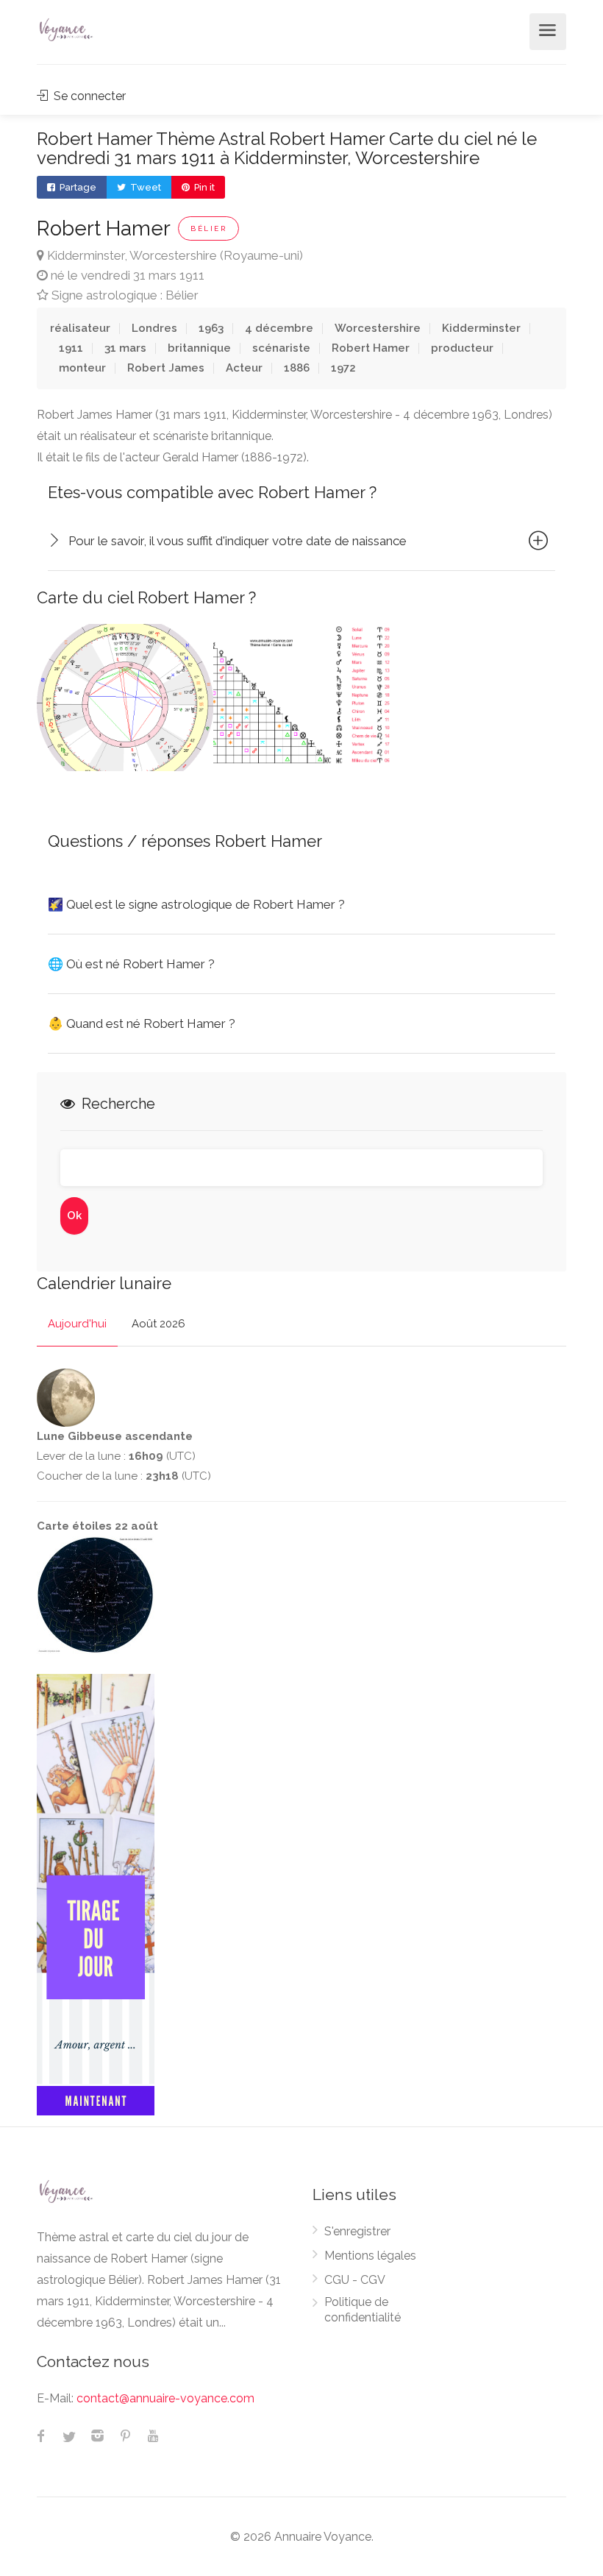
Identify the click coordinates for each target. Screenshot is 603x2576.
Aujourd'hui (77, 1324)
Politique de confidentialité (363, 2310)
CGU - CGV (355, 2280)
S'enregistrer (357, 2231)
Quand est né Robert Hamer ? (142, 1023)
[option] (125, 698)
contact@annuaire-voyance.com (165, 2398)
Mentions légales (370, 2256)
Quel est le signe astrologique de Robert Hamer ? (196, 904)
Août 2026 (158, 1324)
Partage (77, 187)
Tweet (144, 187)
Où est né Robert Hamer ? (131, 964)
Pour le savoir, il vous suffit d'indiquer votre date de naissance (238, 541)
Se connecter (88, 96)
